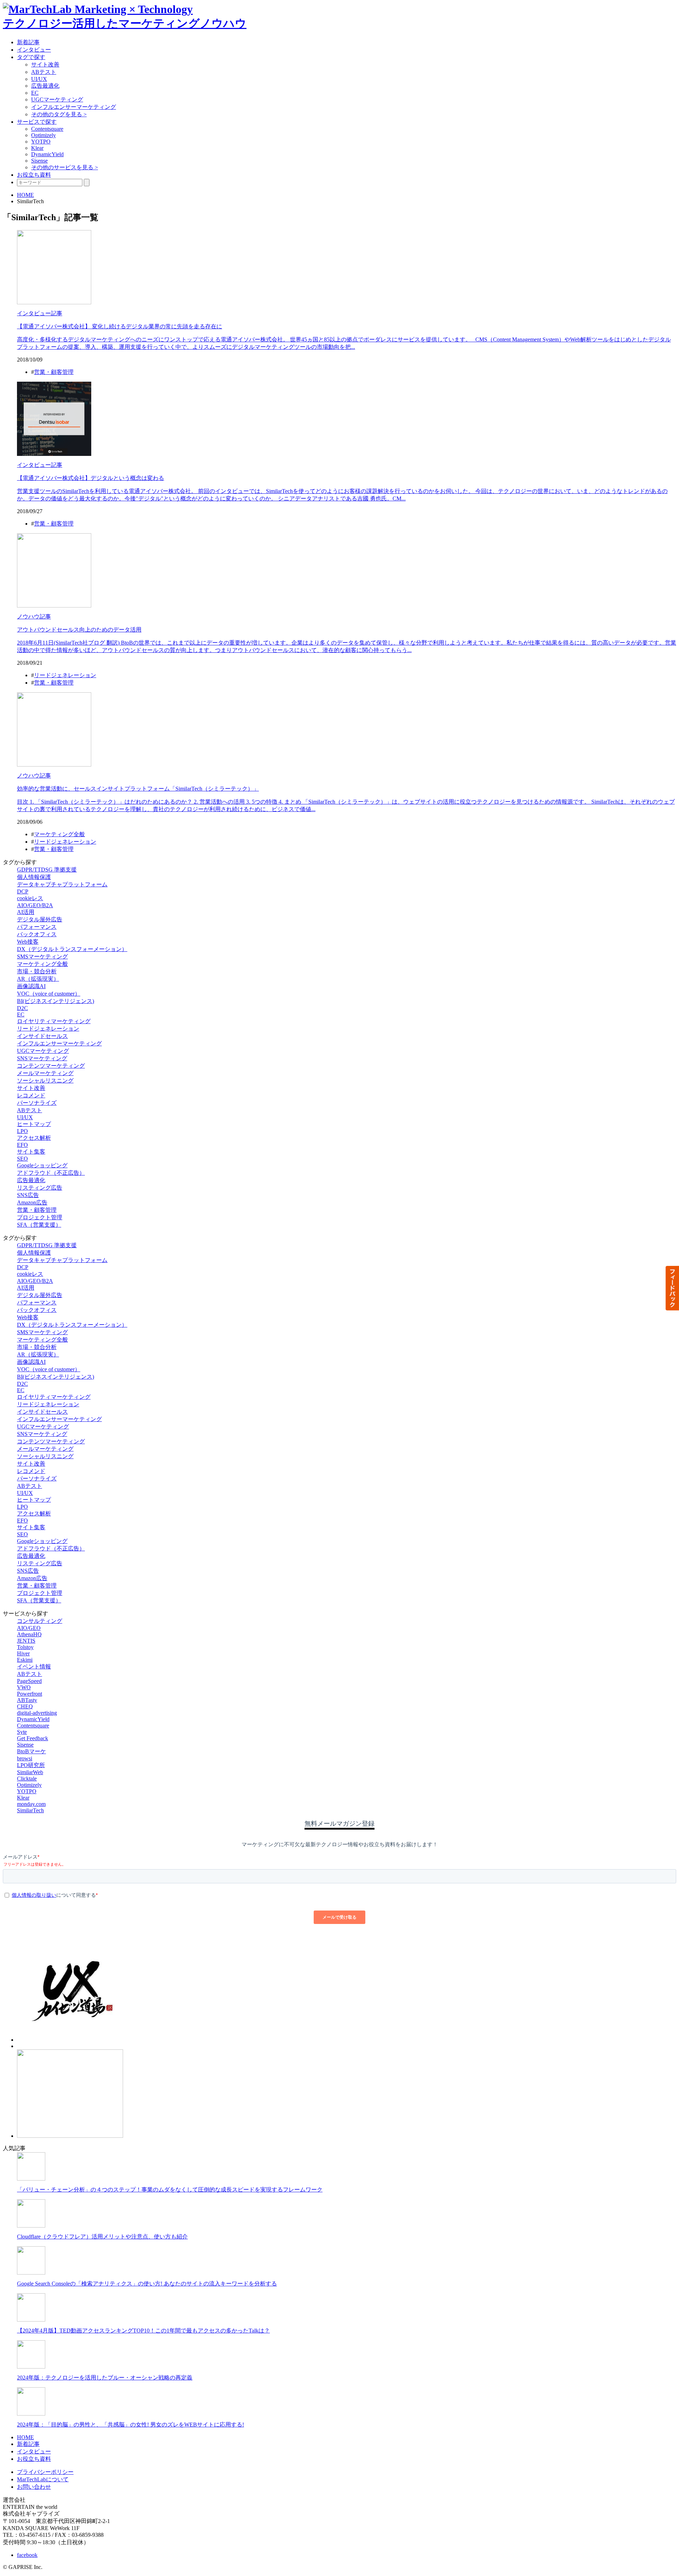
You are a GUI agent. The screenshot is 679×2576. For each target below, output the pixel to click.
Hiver (23, 1653)
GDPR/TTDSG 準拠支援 (47, 870)
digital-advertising (37, 1713)
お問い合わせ (34, 2487)
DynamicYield (47, 154)
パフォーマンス (37, 927)
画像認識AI (31, 986)
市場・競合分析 (37, 971)
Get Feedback (33, 1738)
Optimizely (43, 135)
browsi (25, 1758)
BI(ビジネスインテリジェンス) (56, 1001)
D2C (22, 1008)
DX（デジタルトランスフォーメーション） (72, 949)
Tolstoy (25, 1647)
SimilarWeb (30, 1772)
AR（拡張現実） (38, 979)
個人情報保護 (34, 877)
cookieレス (30, 898)
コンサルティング (40, 1621)
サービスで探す (37, 122)
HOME (25, 195)
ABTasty (27, 1700)
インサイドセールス (42, 1036)
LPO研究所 (31, 1765)
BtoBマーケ (31, 1751)
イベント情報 (34, 1667)
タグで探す (31, 57)
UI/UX (39, 79)
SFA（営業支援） (39, 1225)
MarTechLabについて (43, 2479)
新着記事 (28, 42)
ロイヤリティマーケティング (54, 1021)
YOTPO (41, 142)
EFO (22, 1145)
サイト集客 (31, 1152)
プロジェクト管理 (40, 1217)
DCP (23, 891)
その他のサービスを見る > (65, 167)
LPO (22, 1131)
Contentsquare (47, 129)
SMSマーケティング (42, 957)
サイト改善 (45, 64)
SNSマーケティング (42, 1058)
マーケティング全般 (59, 834)
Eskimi (25, 1660)
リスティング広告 (40, 1188)
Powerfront (30, 1694)
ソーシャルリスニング (45, 1081)
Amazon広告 (32, 1202)
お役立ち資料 (34, 175)
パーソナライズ (37, 1103)
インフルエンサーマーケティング (74, 107)
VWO (24, 1687)
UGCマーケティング (57, 99)
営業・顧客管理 (54, 372)
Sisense (39, 161)
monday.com (31, 1804)
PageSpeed (29, 1681)
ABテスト (44, 72)
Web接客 (28, 942)
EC (35, 93)
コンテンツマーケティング (51, 1066)
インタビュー (34, 50)
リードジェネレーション (65, 675)
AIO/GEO (29, 1628)
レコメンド (31, 1095)
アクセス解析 (34, 1138)
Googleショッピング (42, 1165)
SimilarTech (30, 1810)
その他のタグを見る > (59, 114)
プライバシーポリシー (45, 2472)
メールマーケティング (45, 1073)
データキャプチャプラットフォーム (62, 884)
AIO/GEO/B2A (35, 905)
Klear (37, 148)
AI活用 (26, 912)
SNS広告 (28, 1195)
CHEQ (25, 1706)
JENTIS (26, 1641)
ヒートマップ (34, 1124)
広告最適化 (45, 86)
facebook (27, 2555)
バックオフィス (37, 934)
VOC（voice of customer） (49, 994)
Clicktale (27, 1779)
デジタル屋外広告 (40, 919)
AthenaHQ (29, 1634)
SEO (22, 1159)
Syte (22, 1732)
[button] (672, 1288)
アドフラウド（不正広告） (51, 1173)
